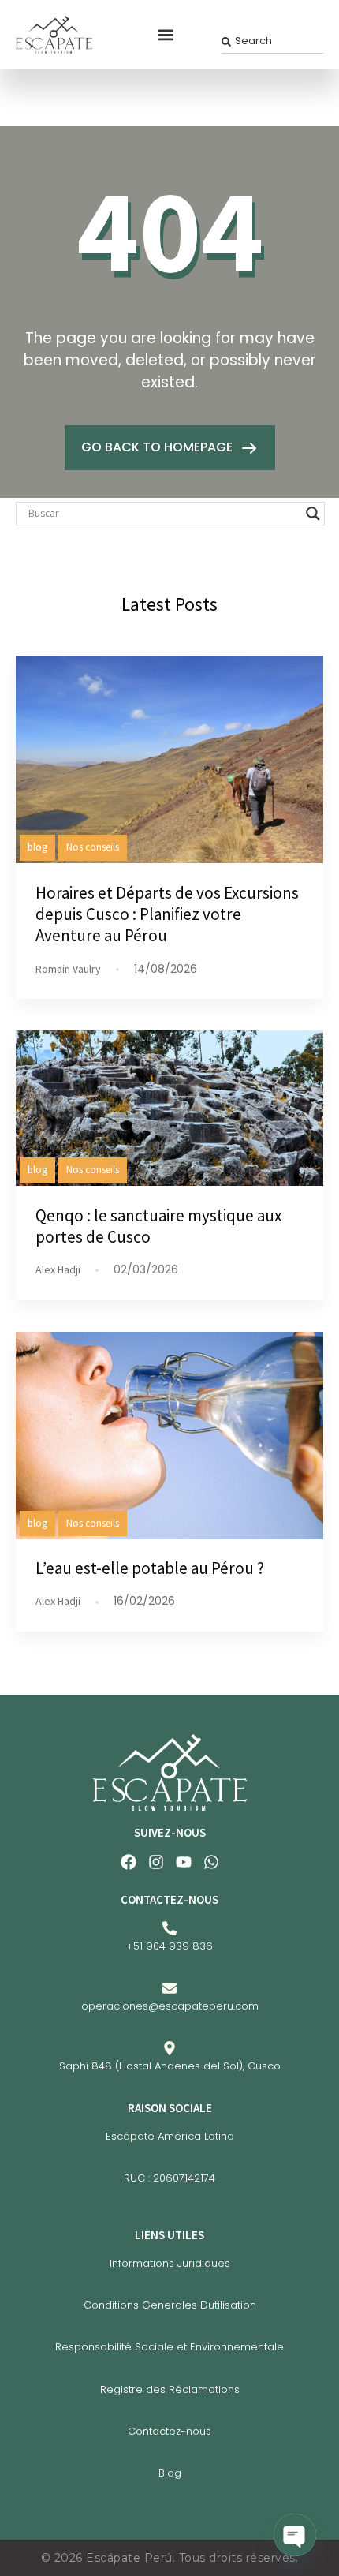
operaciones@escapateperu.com (170, 2006)
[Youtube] (184, 1862)
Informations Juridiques (170, 2263)
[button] (166, 34)
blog (37, 847)
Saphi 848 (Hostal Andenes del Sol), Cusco (170, 2066)
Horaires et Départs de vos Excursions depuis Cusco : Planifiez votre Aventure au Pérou (167, 914)
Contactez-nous (169, 2431)
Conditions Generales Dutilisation (170, 2305)
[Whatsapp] (211, 1862)
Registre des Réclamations (170, 2389)
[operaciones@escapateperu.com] (169, 1988)
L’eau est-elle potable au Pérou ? (150, 1568)
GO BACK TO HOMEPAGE (158, 447)
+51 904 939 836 (169, 1946)
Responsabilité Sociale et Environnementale (169, 2347)
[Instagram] (156, 1862)
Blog (170, 2473)
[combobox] (272, 41)
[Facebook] (129, 1862)
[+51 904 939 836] (169, 1928)
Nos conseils (93, 847)
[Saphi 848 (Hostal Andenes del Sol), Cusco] (169, 2048)
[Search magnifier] (313, 514)
